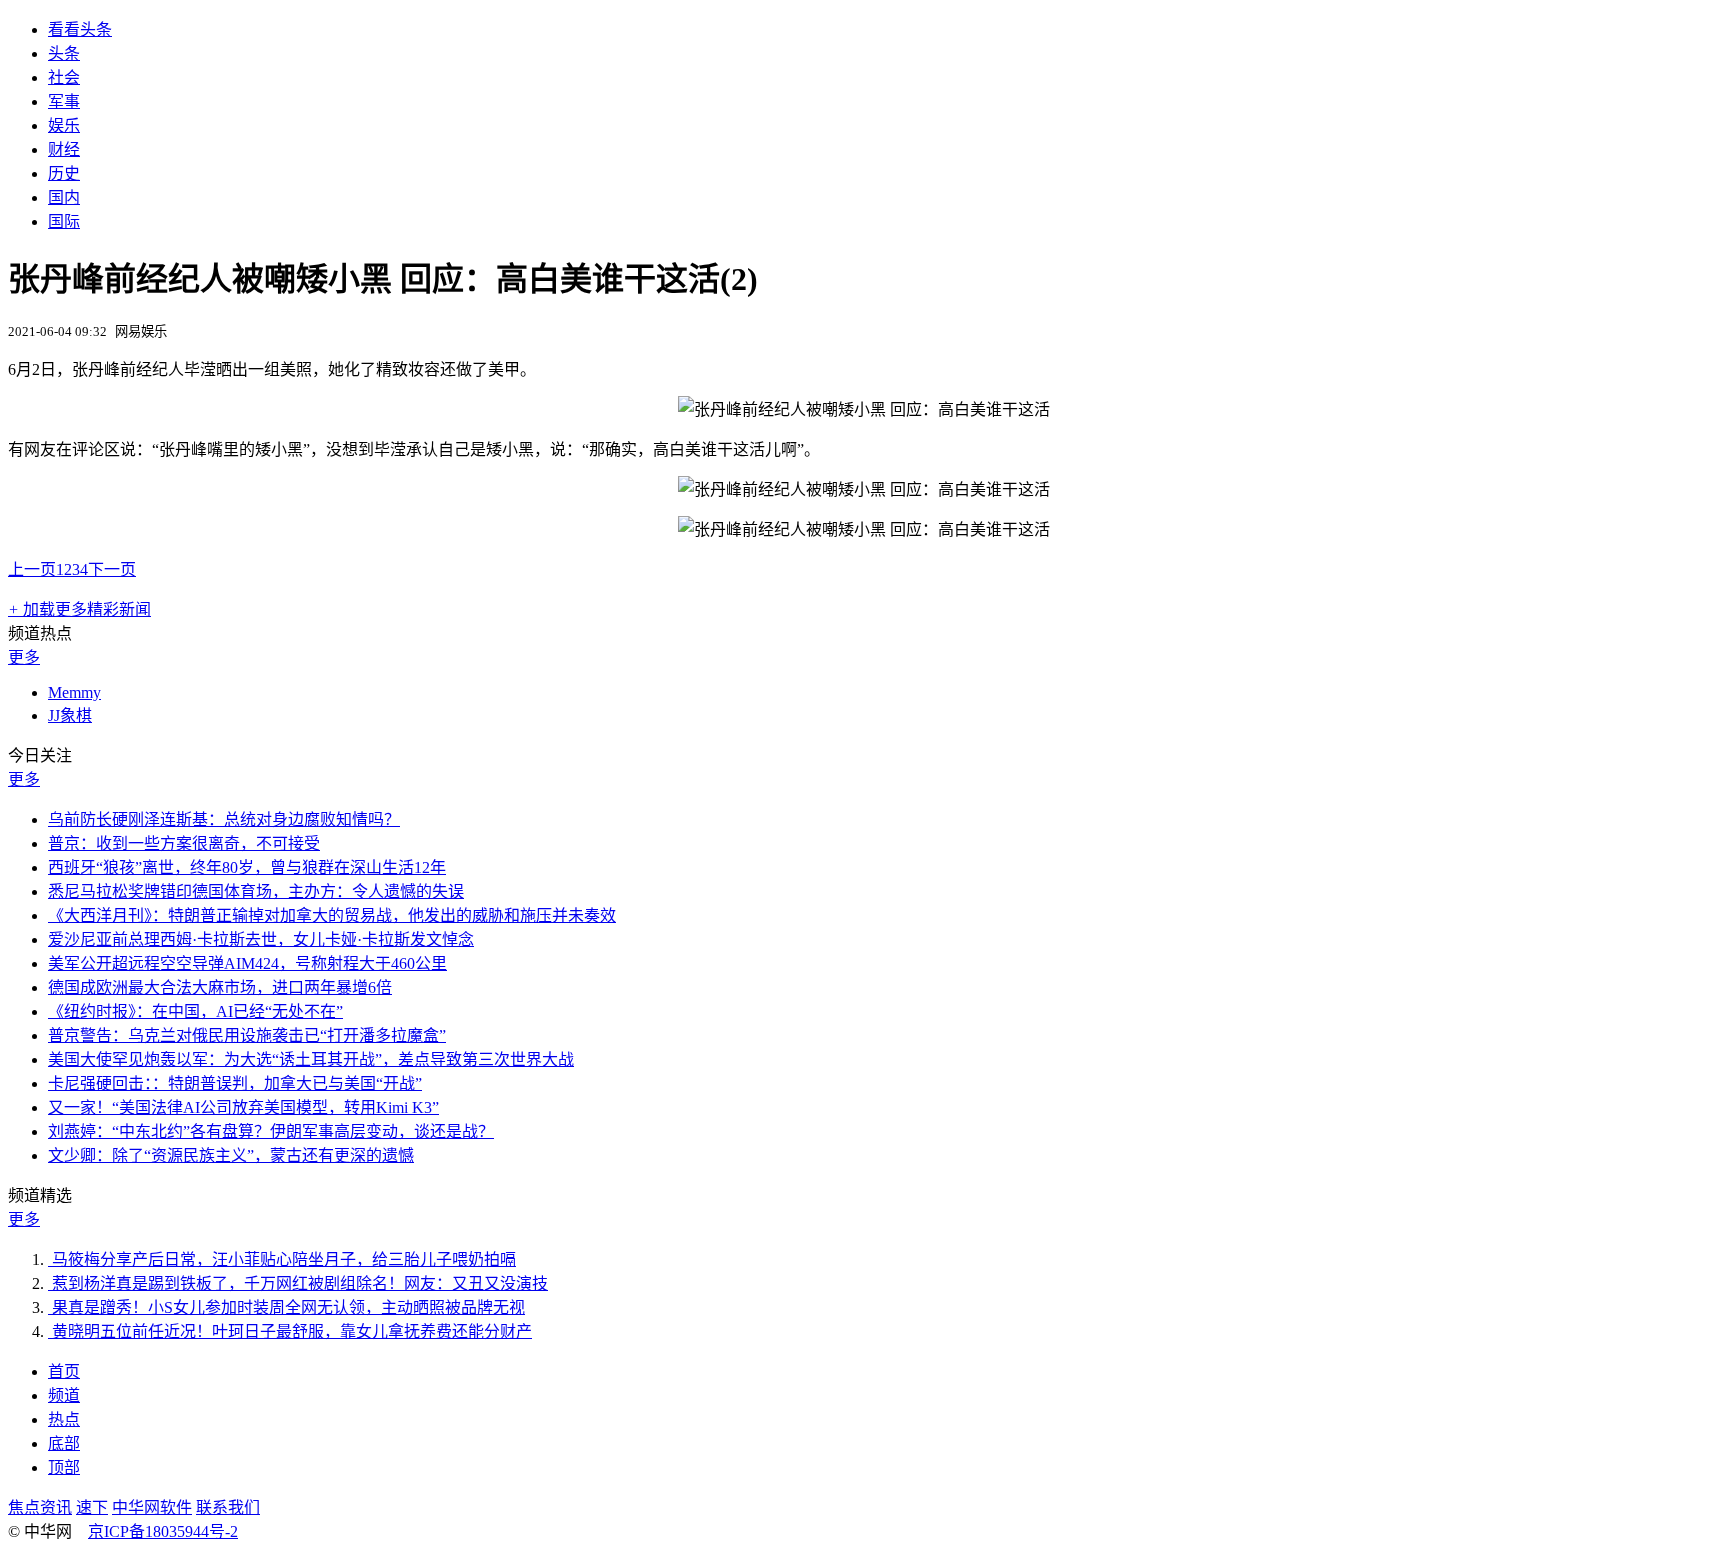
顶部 (64, 1467)
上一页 (32, 569)
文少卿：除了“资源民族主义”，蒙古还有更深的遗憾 (231, 1155)
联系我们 (228, 1507)
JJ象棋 (70, 715)
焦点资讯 (40, 1507)
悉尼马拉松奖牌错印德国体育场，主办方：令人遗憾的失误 (256, 891)
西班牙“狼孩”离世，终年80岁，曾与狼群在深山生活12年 (247, 867)
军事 (64, 101)
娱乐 (64, 125)
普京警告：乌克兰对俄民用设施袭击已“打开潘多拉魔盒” (247, 1035)
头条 (64, 53)
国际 (64, 221)
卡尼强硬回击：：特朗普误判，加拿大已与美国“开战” (235, 1083)
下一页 (112, 569)
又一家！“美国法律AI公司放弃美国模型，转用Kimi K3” (243, 1107)
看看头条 (80, 29)
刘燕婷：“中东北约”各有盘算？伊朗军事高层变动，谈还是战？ (271, 1131)
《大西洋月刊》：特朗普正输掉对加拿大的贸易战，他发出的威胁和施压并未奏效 (332, 915)
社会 (64, 77)
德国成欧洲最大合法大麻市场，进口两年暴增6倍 (220, 987)
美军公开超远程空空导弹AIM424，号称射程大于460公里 (247, 963)
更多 (24, 657)
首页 (64, 1371)
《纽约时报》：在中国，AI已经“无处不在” (195, 1011)
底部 (64, 1443)
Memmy (74, 692)
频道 (64, 1395)
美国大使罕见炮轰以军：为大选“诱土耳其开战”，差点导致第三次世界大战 (311, 1059)
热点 (64, 1419)
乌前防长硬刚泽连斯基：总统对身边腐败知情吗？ (224, 819)
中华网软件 (152, 1507)
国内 (64, 197)
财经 (64, 149)
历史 (64, 173)
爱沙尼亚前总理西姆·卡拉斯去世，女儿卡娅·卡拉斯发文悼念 (261, 939)
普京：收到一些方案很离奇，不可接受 (184, 843)
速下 (92, 1507)
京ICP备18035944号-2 (163, 1531)
